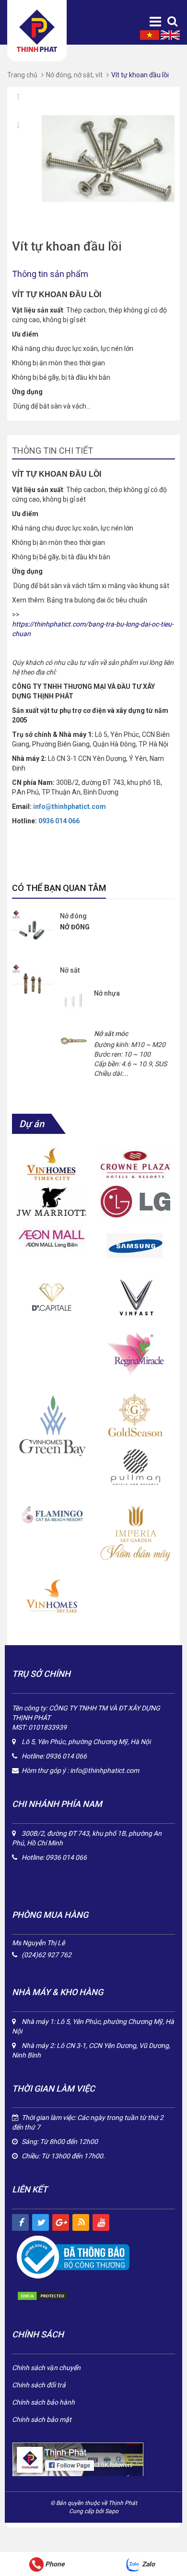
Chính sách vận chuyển (46, 2368)
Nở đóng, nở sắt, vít (74, 75)
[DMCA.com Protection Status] (53, 2296)
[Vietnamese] (150, 35)
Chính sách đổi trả (39, 2385)
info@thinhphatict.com (105, 1770)
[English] (170, 35)
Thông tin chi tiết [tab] (53, 451)
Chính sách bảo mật (42, 2420)
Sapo (112, 2511)
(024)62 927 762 (47, 1955)
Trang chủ (22, 75)
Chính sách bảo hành (43, 2402)
